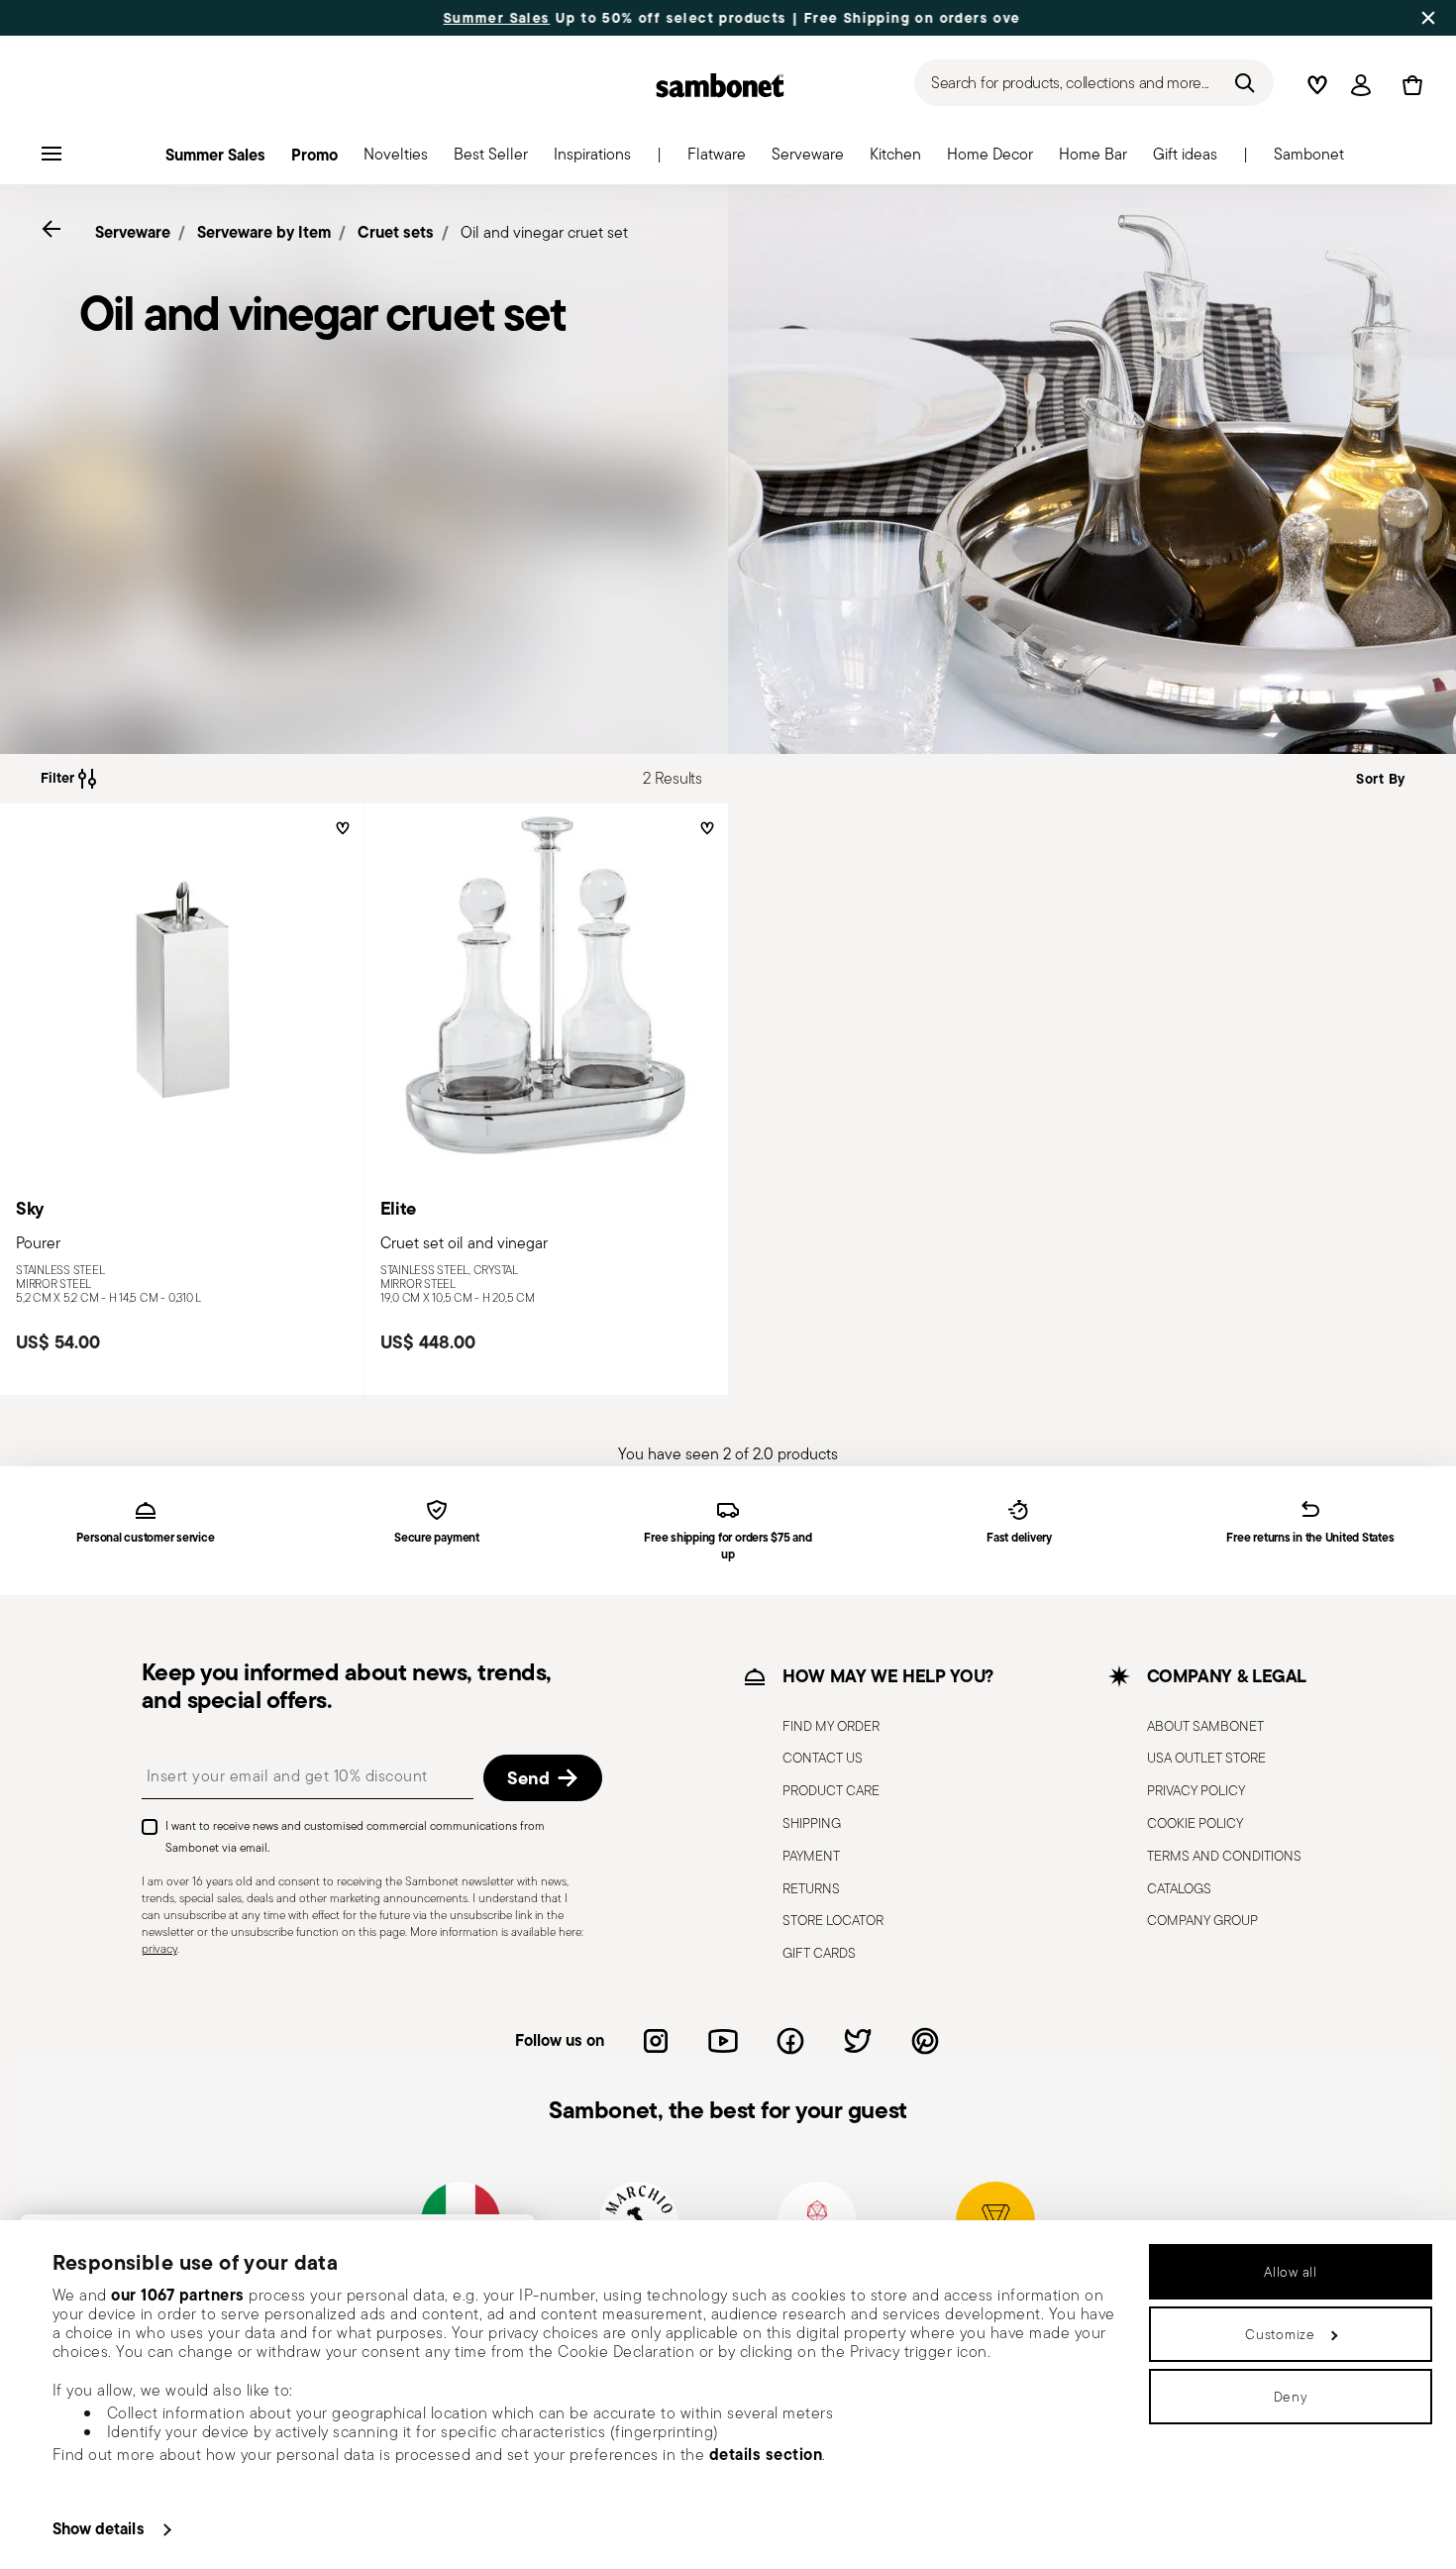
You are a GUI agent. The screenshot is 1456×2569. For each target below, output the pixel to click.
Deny (1291, 2397)
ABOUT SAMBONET (1205, 1725)
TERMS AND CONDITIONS (1224, 1856)
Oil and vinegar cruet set (544, 232)
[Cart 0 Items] (1408, 85)
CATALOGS (1179, 1887)
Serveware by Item (264, 232)
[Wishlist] (340, 836)
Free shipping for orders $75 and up (728, 1547)
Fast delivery (1019, 1538)
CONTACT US (823, 1758)
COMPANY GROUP (1202, 1920)
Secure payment (437, 1538)
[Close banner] (1428, 18)
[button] (717, 160)
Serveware (133, 232)
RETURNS (811, 1887)
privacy (159, 1947)
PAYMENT (811, 1856)
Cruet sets (396, 232)
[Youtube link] (723, 2041)
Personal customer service (145, 1538)
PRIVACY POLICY (1196, 1790)
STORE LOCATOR (833, 1920)
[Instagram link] (656, 2041)
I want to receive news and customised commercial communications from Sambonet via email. (355, 1836)
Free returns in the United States (1310, 1538)
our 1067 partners (178, 2295)
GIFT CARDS (819, 1953)
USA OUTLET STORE (1206, 1758)
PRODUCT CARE (831, 1790)
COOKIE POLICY (1195, 1823)
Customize (1280, 2334)
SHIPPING (812, 1823)
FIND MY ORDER (831, 1725)
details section (766, 2454)
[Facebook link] (790, 2041)
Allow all (1290, 2272)
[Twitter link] (858, 2041)
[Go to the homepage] (720, 85)
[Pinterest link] (925, 2041)
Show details (99, 2528)
